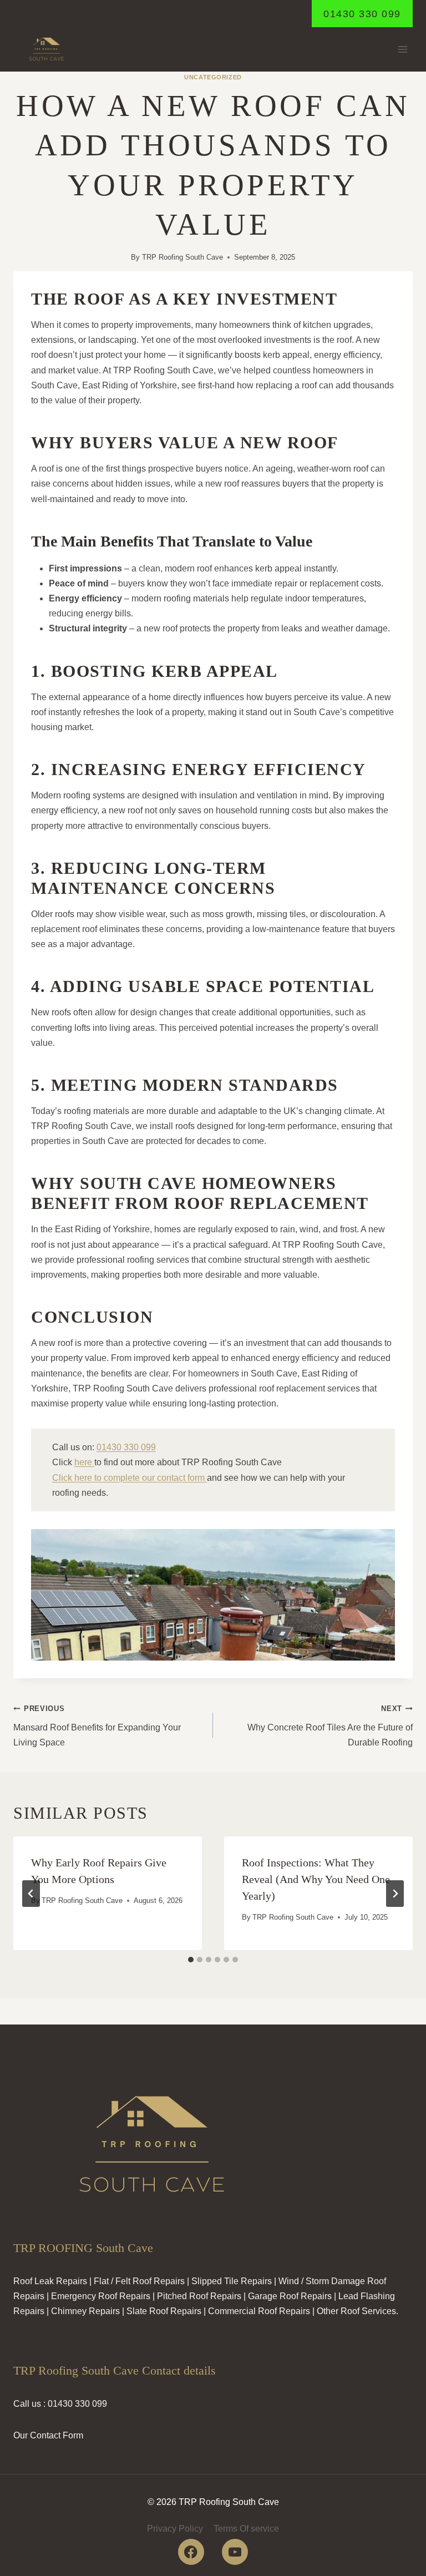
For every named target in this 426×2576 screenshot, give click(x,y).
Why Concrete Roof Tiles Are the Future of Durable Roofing (330, 1726)
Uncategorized (213, 77)
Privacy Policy (175, 2529)
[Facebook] (191, 2552)
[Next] (395, 1894)
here (84, 1462)
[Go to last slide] (31, 1894)
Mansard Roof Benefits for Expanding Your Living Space (97, 1726)
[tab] (191, 1960)
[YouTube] (235, 2552)
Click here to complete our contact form (130, 1478)
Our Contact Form (48, 2435)
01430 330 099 (362, 14)
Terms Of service (246, 2529)
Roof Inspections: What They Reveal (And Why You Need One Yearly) (316, 1879)
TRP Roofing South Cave (182, 257)
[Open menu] (402, 50)
